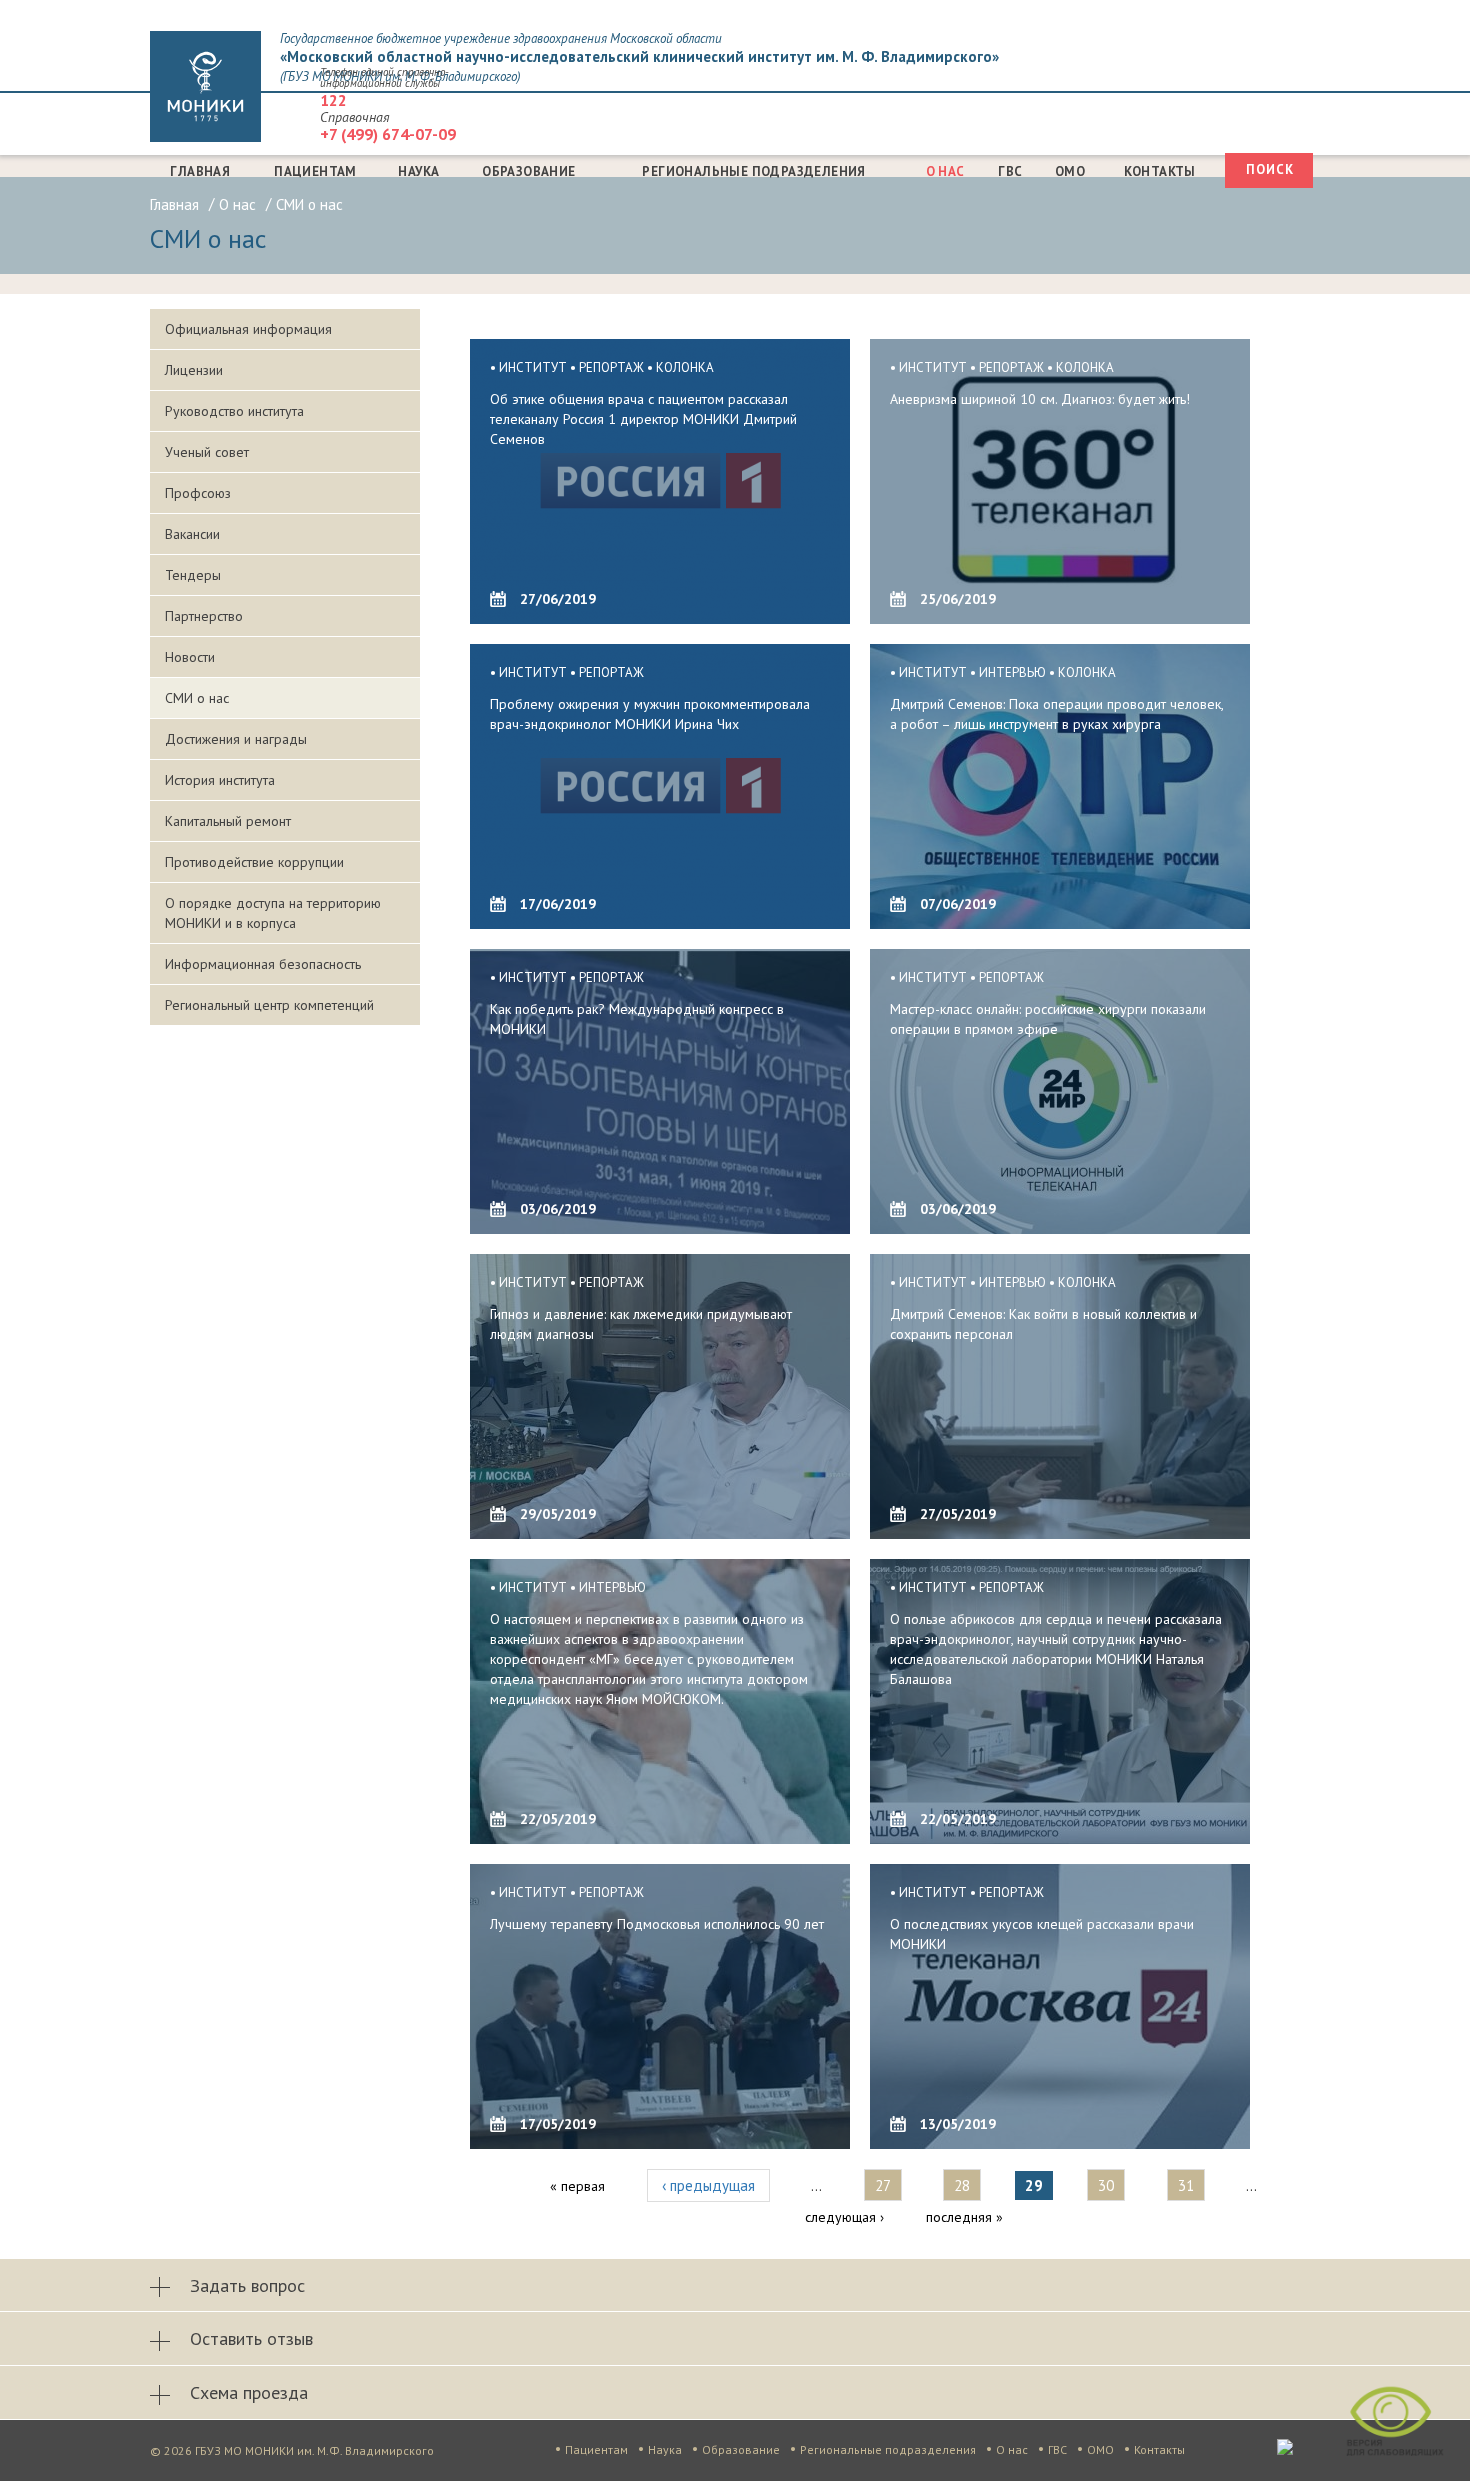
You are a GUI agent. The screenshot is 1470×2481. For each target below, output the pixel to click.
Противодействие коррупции (254, 862)
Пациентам (315, 171)
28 (962, 2185)
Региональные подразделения (753, 171)
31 (1186, 2185)
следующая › (844, 2217)
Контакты (1160, 171)
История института (220, 780)
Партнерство (204, 616)
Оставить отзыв (251, 2338)
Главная (200, 171)
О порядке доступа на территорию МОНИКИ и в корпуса (273, 913)
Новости (190, 657)
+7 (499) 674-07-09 (388, 134)
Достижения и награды (236, 739)
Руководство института (234, 411)
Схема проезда (249, 2392)
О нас (945, 171)
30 (1106, 2185)
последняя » (964, 2217)
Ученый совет (207, 452)
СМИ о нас (197, 698)
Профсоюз (198, 493)
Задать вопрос (247, 2285)
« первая (577, 2186)
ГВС (1010, 171)
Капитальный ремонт (228, 821)
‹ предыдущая (708, 2185)
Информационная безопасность (263, 964)
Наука (418, 171)
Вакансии (192, 534)
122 (333, 100)
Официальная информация (248, 329)
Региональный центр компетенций (269, 1005)
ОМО (1070, 171)
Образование (528, 171)
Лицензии (194, 370)
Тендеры (193, 575)
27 (883, 2185)
